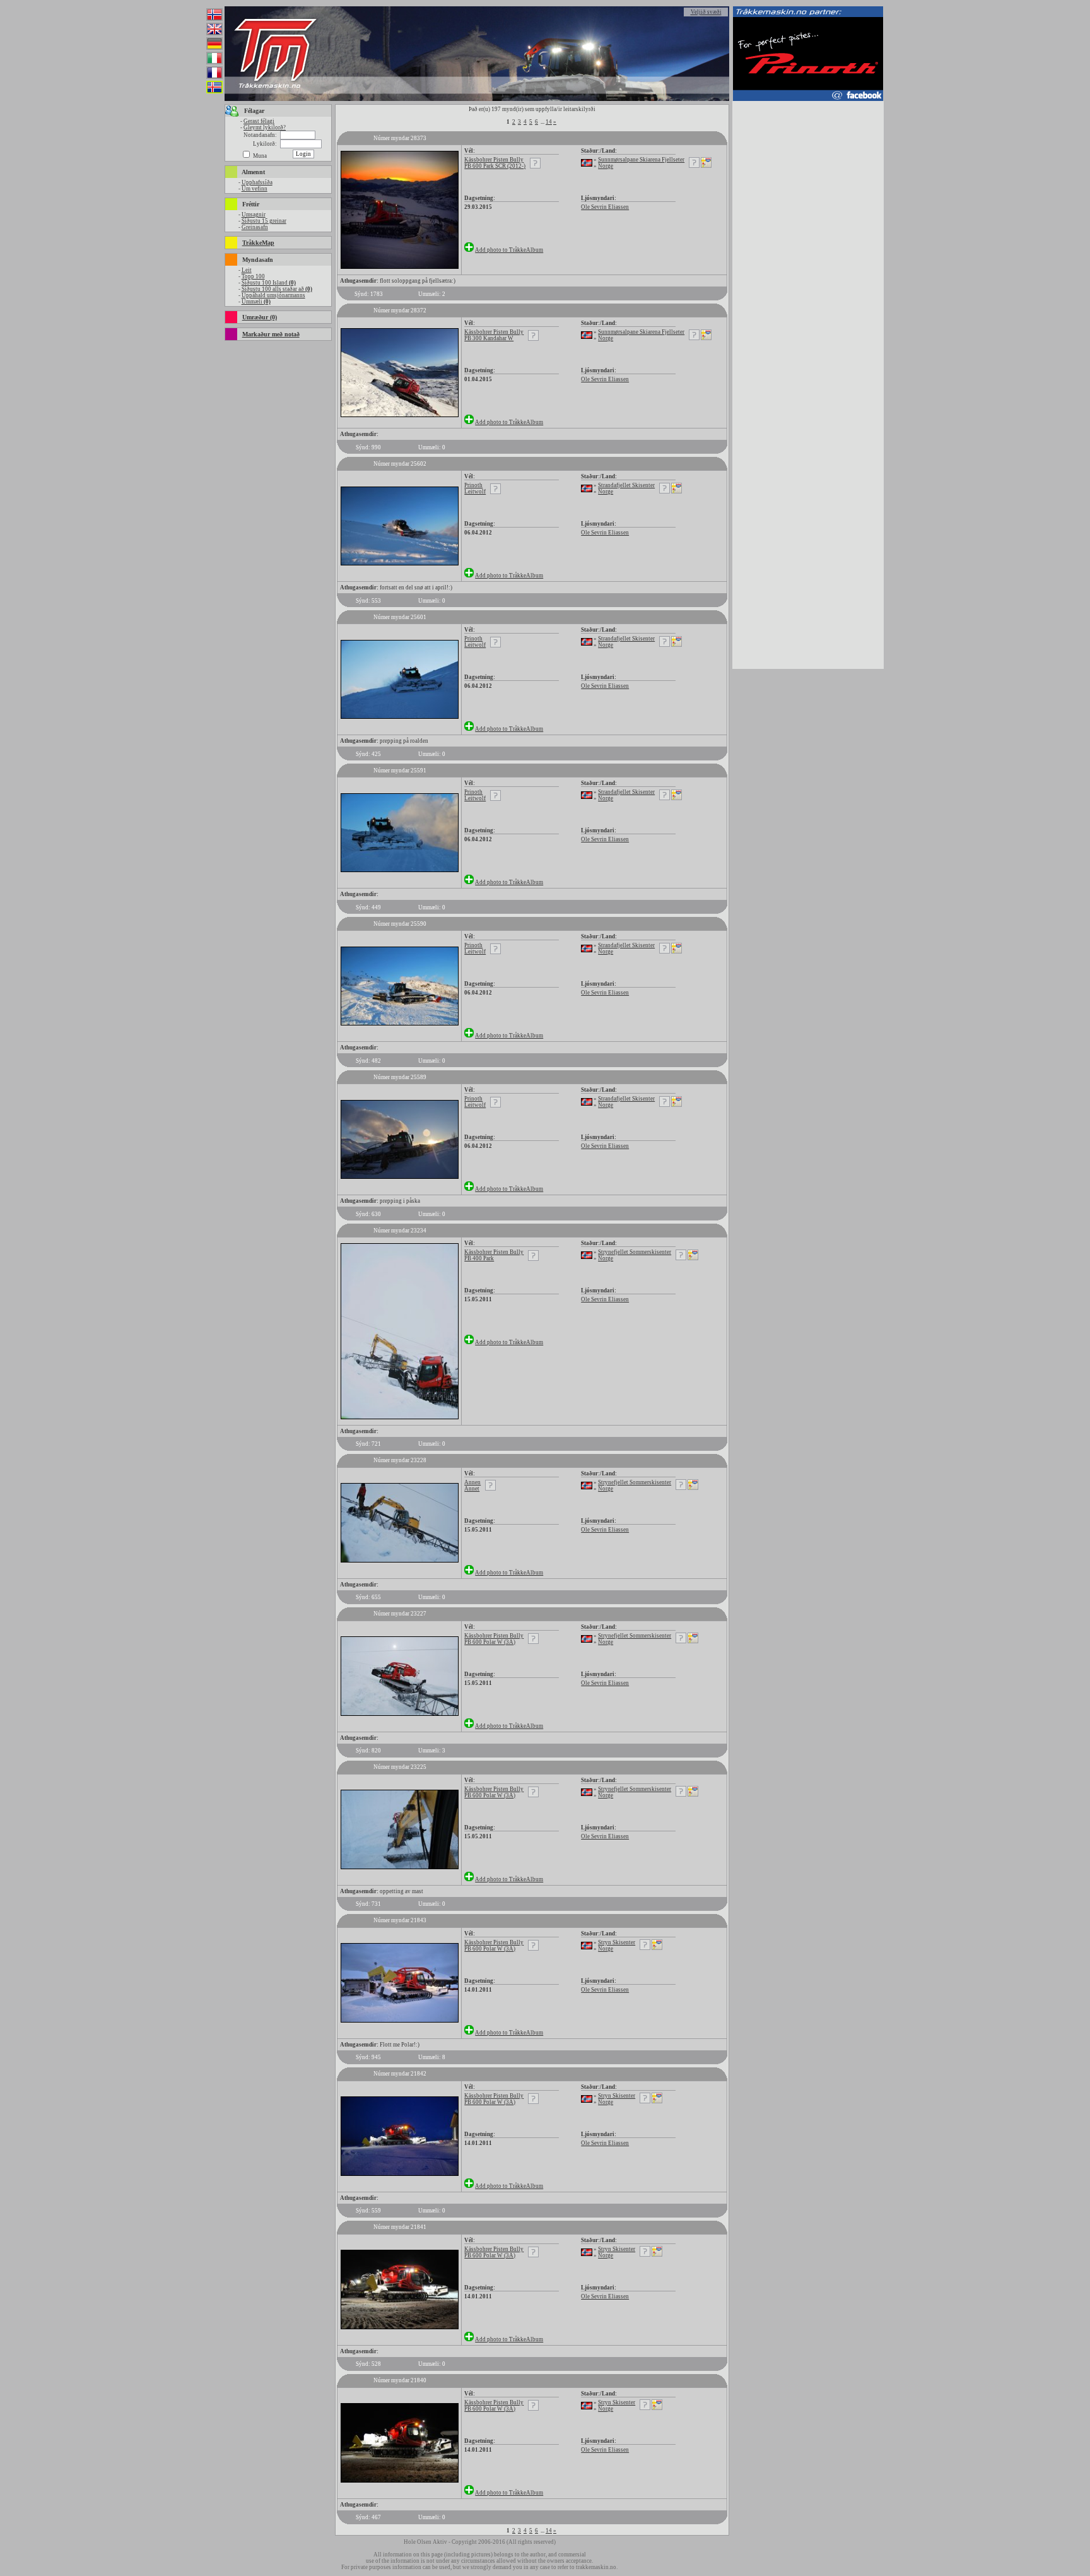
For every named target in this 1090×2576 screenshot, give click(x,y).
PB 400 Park (479, 1258)
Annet (472, 1489)
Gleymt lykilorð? (265, 127)
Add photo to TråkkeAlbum (509, 250)
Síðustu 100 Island (269, 283)
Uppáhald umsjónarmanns (273, 295)
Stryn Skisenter (617, 1942)
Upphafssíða (257, 182)
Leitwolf (475, 492)
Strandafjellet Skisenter (626, 485)
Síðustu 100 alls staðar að (277, 289)
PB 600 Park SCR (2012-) (495, 166)
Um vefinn (255, 189)
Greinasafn (255, 227)
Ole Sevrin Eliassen (605, 207)
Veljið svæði (706, 12)
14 (549, 122)
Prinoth (473, 485)
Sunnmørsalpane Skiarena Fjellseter (641, 160)
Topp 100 (253, 276)
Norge (606, 166)
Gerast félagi (259, 121)
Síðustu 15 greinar (264, 221)
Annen (472, 1482)
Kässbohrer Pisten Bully (494, 160)
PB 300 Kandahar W (489, 338)
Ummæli (256, 302)
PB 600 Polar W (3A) (490, 1642)
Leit (247, 270)
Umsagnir (254, 215)
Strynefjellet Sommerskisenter (635, 1252)
